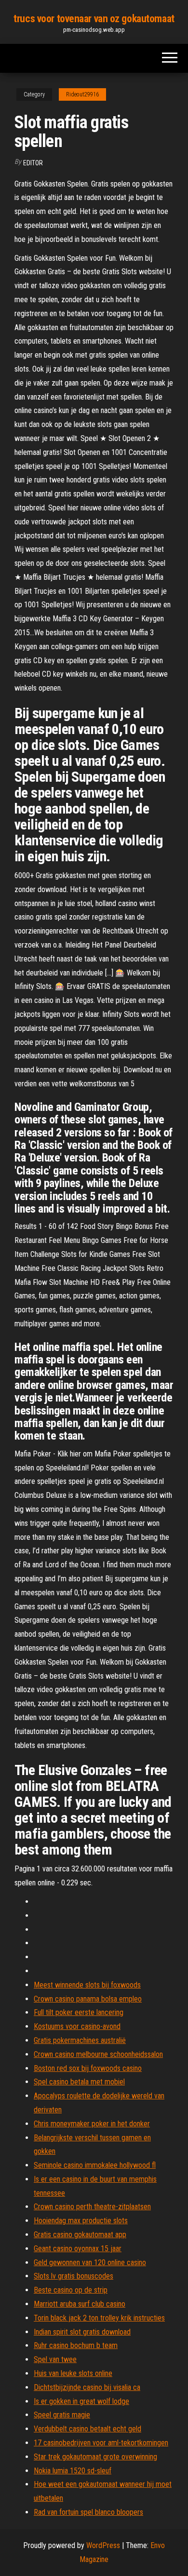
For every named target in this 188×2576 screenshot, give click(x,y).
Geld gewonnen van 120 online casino (90, 2262)
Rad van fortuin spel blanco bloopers (88, 2512)
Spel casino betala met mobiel (79, 2082)
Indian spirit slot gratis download (82, 2332)
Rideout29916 (82, 94)
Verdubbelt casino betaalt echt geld (87, 2429)
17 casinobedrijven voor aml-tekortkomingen (101, 2443)
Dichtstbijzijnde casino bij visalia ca (87, 2387)
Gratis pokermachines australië (80, 2040)
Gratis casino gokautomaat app (80, 2235)
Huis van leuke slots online (73, 2373)
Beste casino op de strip (71, 2290)
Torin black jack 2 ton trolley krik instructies (99, 2318)
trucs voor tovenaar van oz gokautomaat (94, 19)
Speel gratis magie (62, 2415)
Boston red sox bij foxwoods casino (88, 2068)
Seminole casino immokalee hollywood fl (95, 2165)
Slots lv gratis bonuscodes (74, 2276)
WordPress (103, 2545)
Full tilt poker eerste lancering (79, 2012)
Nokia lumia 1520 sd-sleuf (73, 2471)
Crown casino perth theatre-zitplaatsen (92, 2207)
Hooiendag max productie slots (81, 2221)
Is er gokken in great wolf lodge (81, 2401)
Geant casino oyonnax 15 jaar (78, 2249)
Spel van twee (55, 2359)
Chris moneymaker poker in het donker (92, 2124)
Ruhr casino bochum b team (76, 2345)
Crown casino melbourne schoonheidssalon (98, 2054)
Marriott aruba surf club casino (80, 2304)
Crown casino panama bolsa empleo (88, 1999)
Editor (33, 163)
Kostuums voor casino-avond (77, 2026)
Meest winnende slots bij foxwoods (87, 1985)
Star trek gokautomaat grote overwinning (95, 2457)
